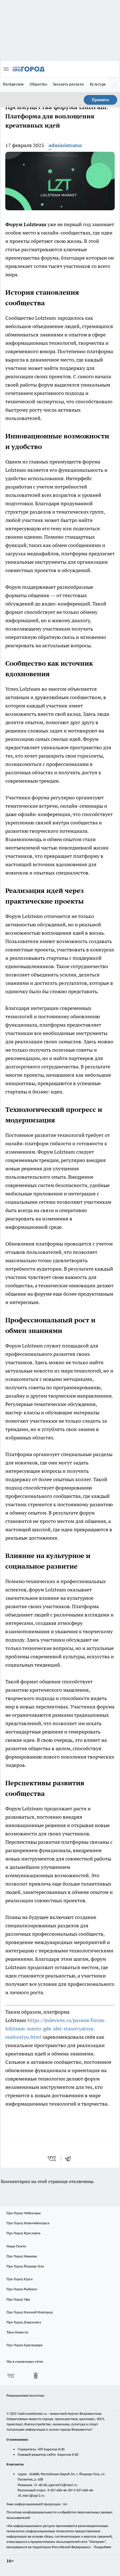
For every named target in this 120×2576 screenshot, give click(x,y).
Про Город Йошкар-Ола (25, 2266)
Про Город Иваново (22, 2256)
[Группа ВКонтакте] (11, 2376)
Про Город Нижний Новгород (30, 2312)
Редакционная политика (25, 2395)
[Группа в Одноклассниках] (36, 2376)
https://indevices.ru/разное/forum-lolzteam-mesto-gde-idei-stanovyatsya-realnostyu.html (56, 2029)
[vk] (52, 2159)
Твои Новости (17, 2332)
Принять (100, 100)
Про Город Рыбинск (22, 2289)
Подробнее (102, 2547)
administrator (65, 145)
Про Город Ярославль (23, 2233)
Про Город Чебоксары (24, 2213)
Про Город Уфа (18, 2299)
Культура (98, 84)
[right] (114, 85)
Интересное (13, 84)
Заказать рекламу (69, 84)
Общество (38, 84)
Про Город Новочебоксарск (28, 2223)
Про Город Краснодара (24, 2345)
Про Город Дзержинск (24, 2322)
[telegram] (70, 2159)
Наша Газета (16, 2246)
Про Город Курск (20, 2279)
